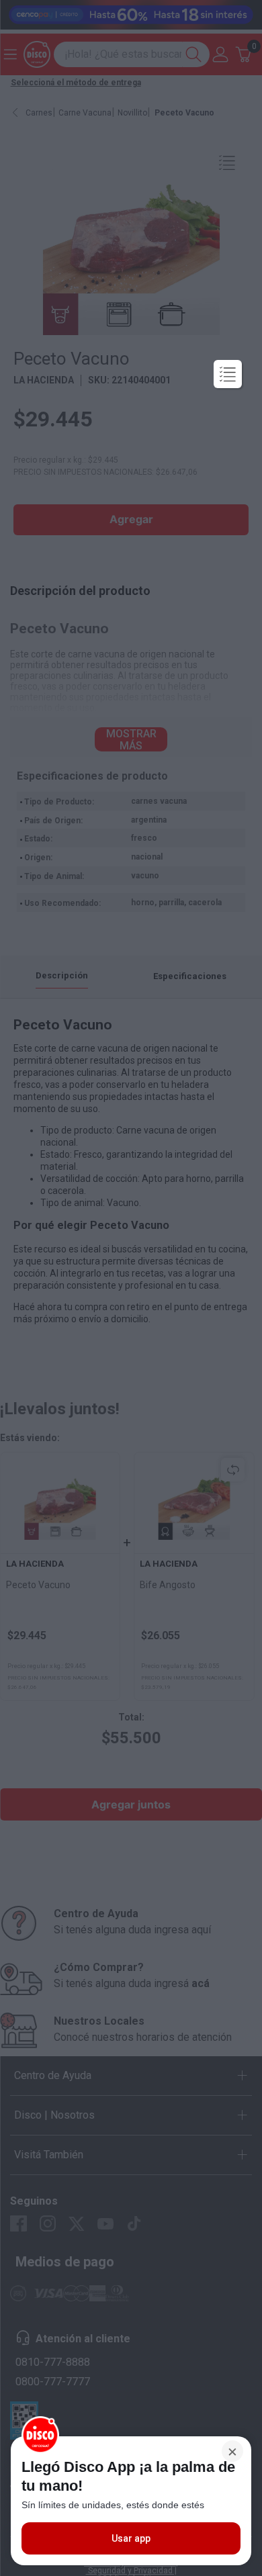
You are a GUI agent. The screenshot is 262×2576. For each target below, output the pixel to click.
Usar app (131, 2538)
